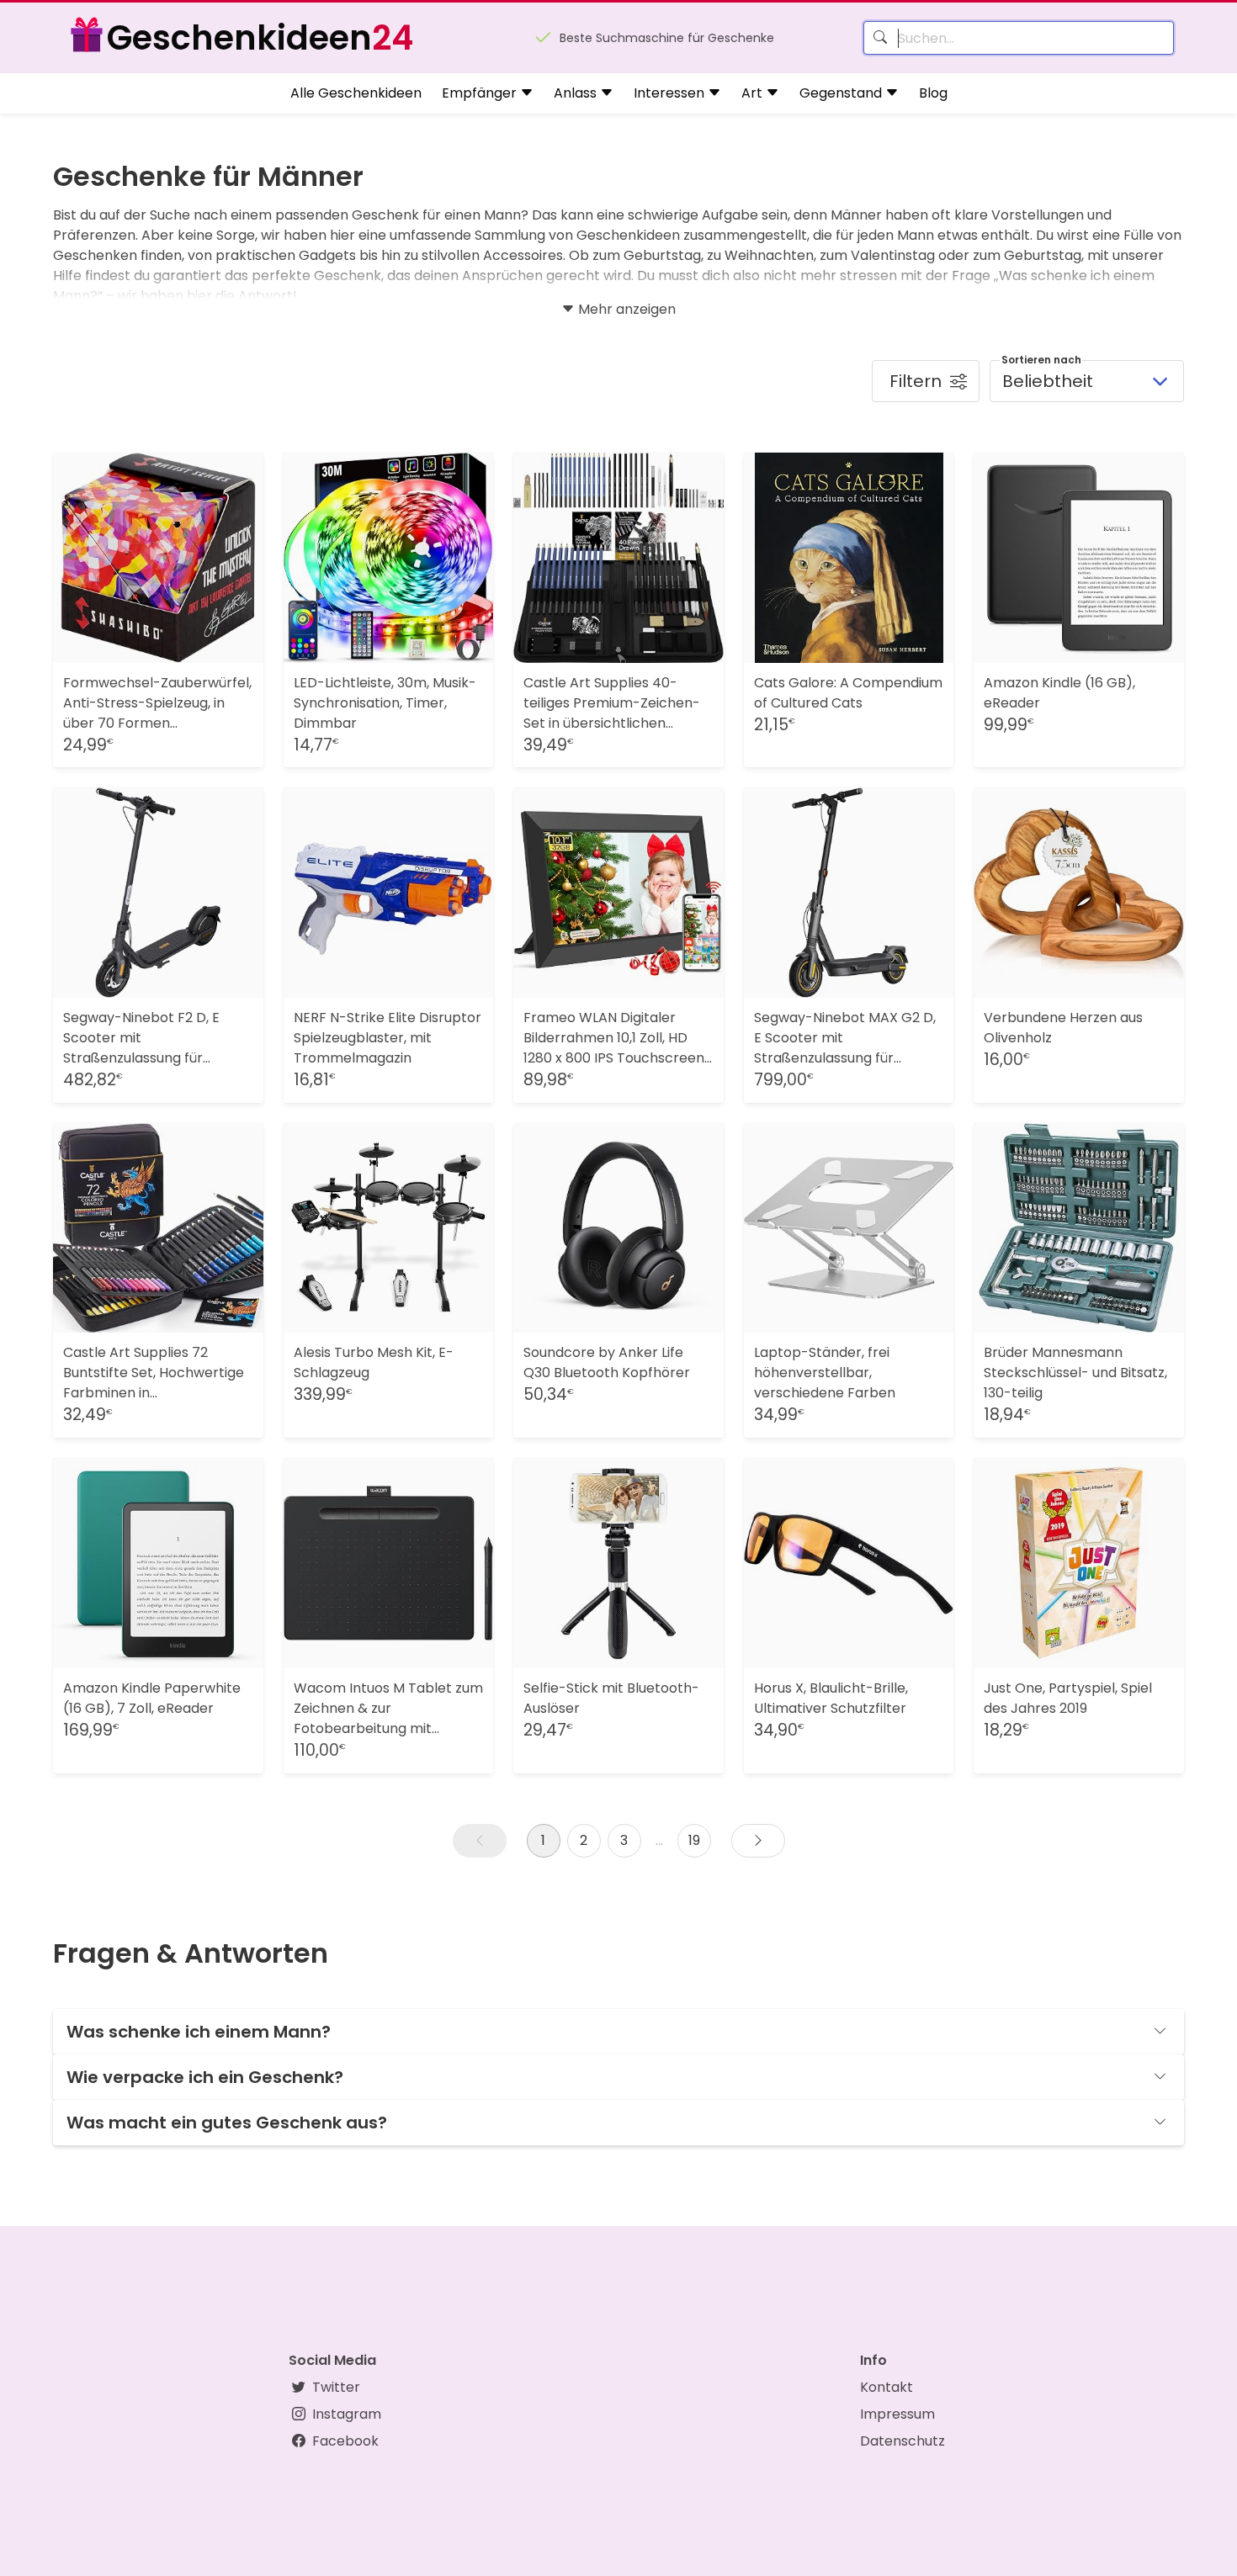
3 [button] (624, 1840)
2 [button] (584, 1840)
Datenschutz (903, 2441)
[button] (480, 1841)
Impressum (897, 2414)
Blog (933, 93)
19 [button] (694, 1840)
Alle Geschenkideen (356, 93)
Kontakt (887, 2387)
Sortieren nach (1041, 360)
